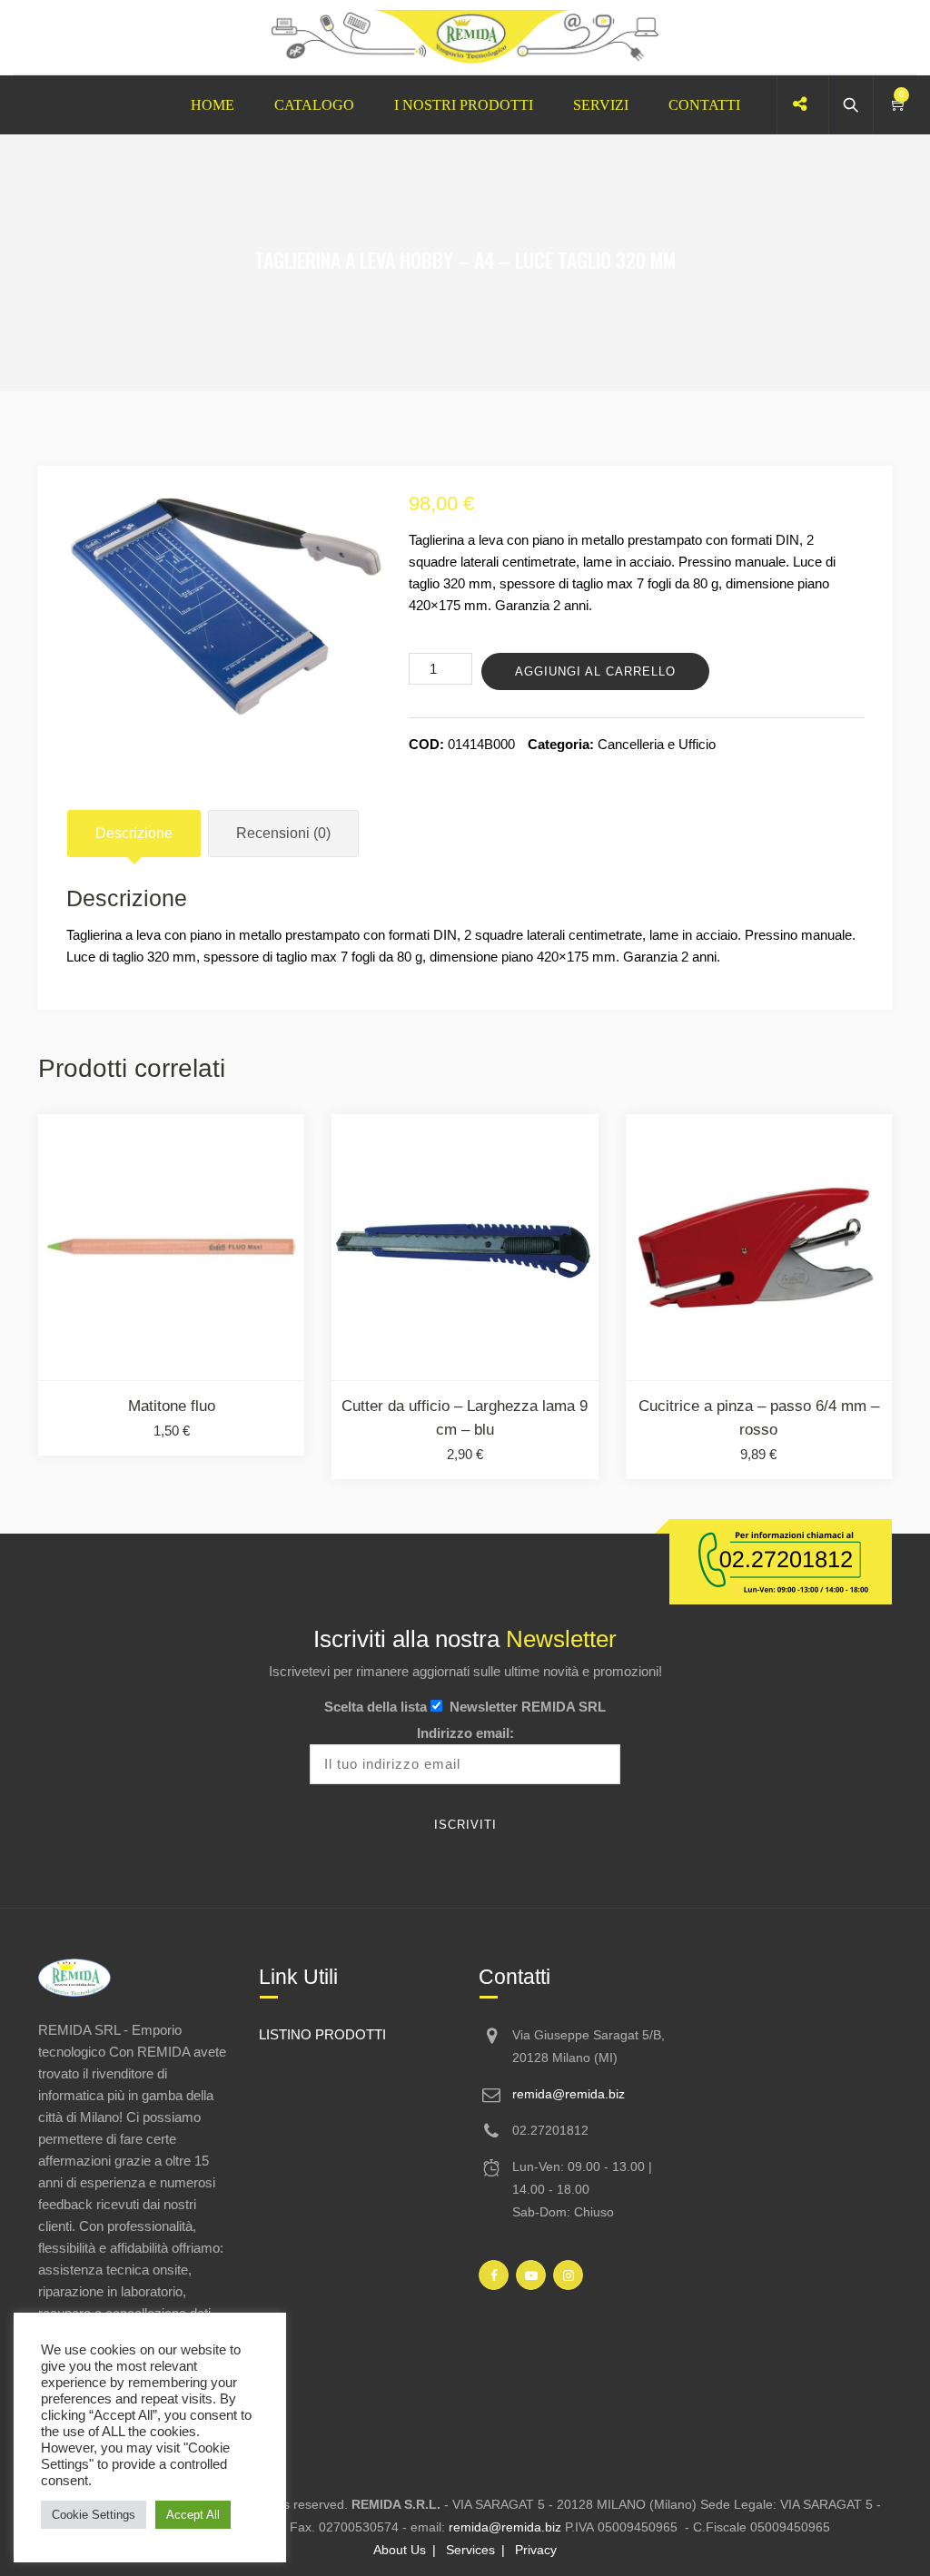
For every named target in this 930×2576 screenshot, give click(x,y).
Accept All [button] (193, 2515)
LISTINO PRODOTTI (322, 2034)
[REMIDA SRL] (465, 38)
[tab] (134, 834)
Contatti (704, 105)
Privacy (536, 2550)
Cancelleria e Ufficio (657, 744)
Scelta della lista (376, 1707)
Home (213, 105)
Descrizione (134, 833)
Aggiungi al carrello (595, 671)
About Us (400, 2550)
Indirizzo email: (465, 1733)
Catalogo (314, 105)
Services (470, 2550)
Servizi (601, 105)
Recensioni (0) (283, 833)
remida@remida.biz (569, 2094)
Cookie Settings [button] (94, 2515)
